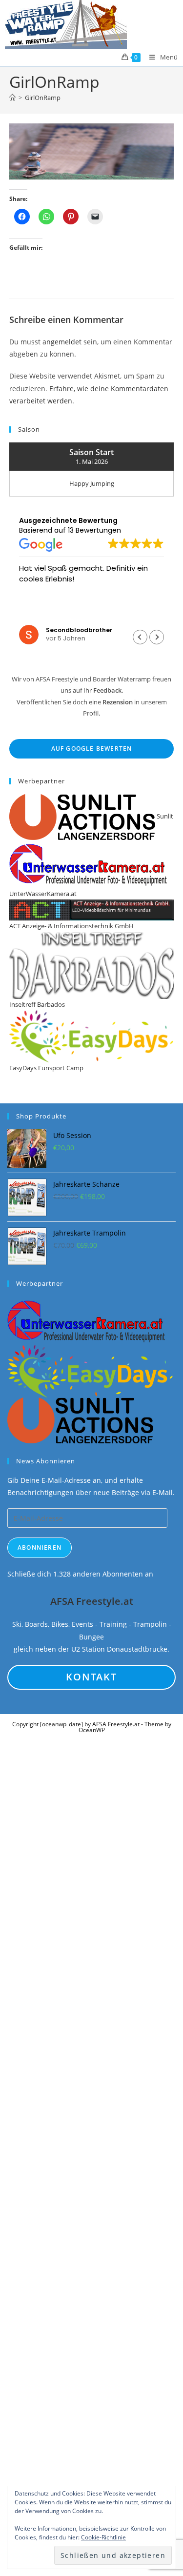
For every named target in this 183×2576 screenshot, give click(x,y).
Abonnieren (40, 1548)
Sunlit (164, 816)
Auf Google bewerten (92, 749)
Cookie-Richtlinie (103, 2537)
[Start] (12, 98)
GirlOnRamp (43, 98)
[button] (157, 637)
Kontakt (91, 1677)
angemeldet (62, 342)
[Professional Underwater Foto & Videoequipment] (87, 1320)
